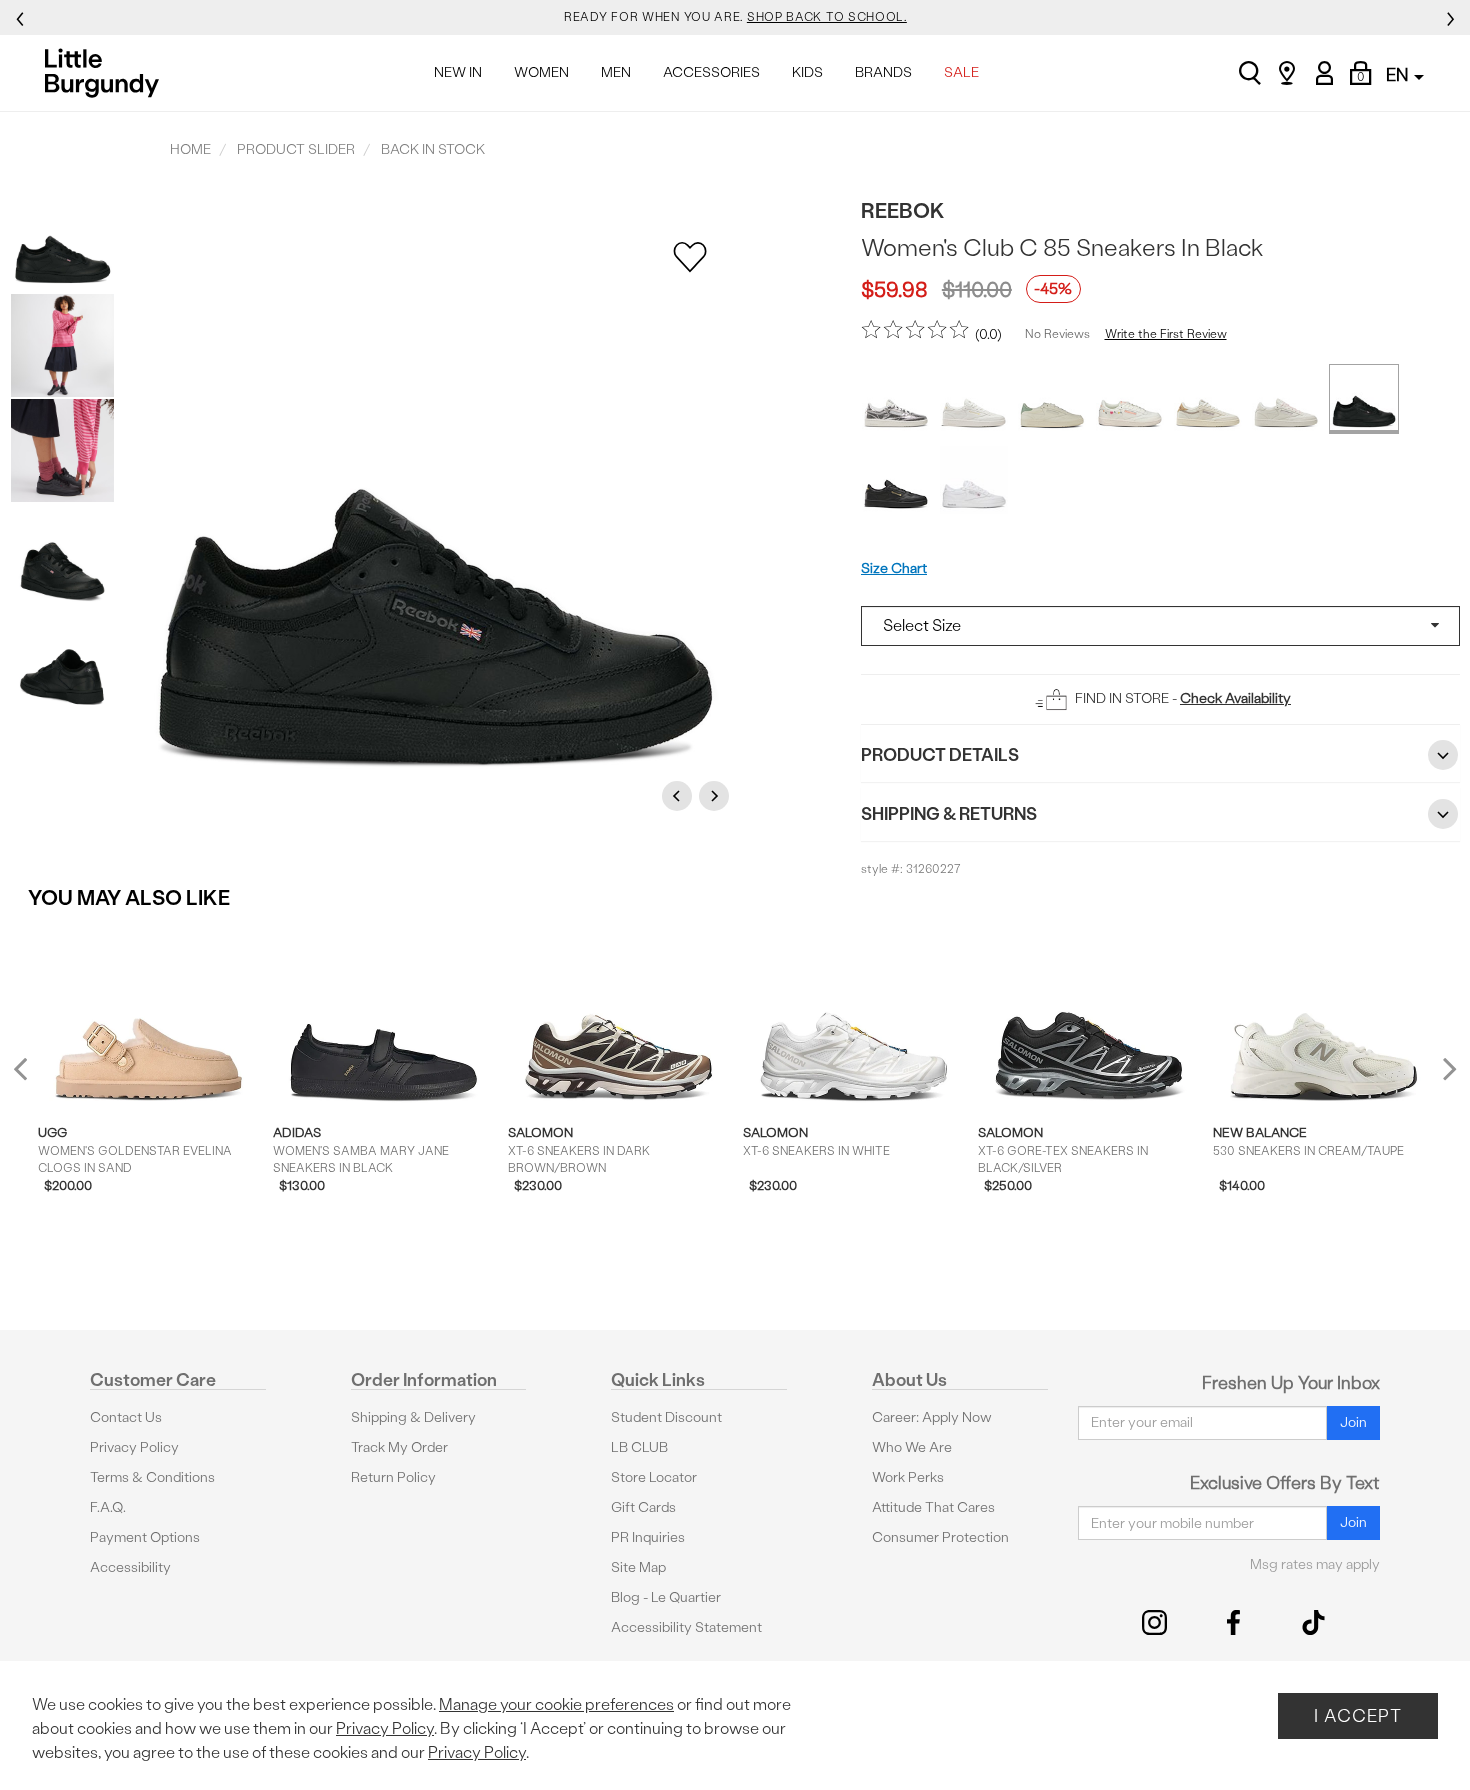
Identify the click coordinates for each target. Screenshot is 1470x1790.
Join (1353, 1422)
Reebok (903, 210)
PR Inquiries (648, 1537)
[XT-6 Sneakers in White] (853, 1017)
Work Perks (908, 1477)
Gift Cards (643, 1507)
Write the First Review (1166, 334)
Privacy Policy (134, 1447)
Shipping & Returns (949, 813)
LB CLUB (639, 1447)
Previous (680, 795)
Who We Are (912, 1447)
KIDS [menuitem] (807, 72)
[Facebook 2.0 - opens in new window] (1233, 1622)
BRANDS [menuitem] (883, 72)
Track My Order (399, 1447)
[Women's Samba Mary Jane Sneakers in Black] (383, 1017)
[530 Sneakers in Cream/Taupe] (1323, 1017)
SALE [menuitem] (961, 72)
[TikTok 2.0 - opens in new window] (1313, 1622)
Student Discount (666, 1417)
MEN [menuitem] (616, 72)
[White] (974, 399)
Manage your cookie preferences (556, 1704)
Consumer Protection (940, 1537)
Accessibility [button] (130, 1567)
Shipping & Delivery (413, 1417)
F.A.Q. (108, 1507)
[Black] (1364, 399)
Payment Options (145, 1537)
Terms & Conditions (152, 1477)
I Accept (1358, 1715)
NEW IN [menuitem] (458, 72)
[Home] (107, 73)
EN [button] (1399, 74)
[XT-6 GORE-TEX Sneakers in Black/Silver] (1088, 1017)
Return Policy (393, 1477)
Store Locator (654, 1477)
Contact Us (126, 1417)
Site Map (638, 1567)
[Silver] (896, 399)
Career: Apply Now (932, 1417)
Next (717, 795)
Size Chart (894, 568)
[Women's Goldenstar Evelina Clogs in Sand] (148, 1017)
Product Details (940, 754)
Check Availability (1235, 698)
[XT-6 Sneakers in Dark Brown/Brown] (618, 1017)
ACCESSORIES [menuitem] (711, 72)
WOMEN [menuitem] (541, 72)
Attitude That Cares (933, 1507)
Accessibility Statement (686, 1627)
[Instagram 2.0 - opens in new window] (1154, 1622)
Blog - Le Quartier (666, 1597)
